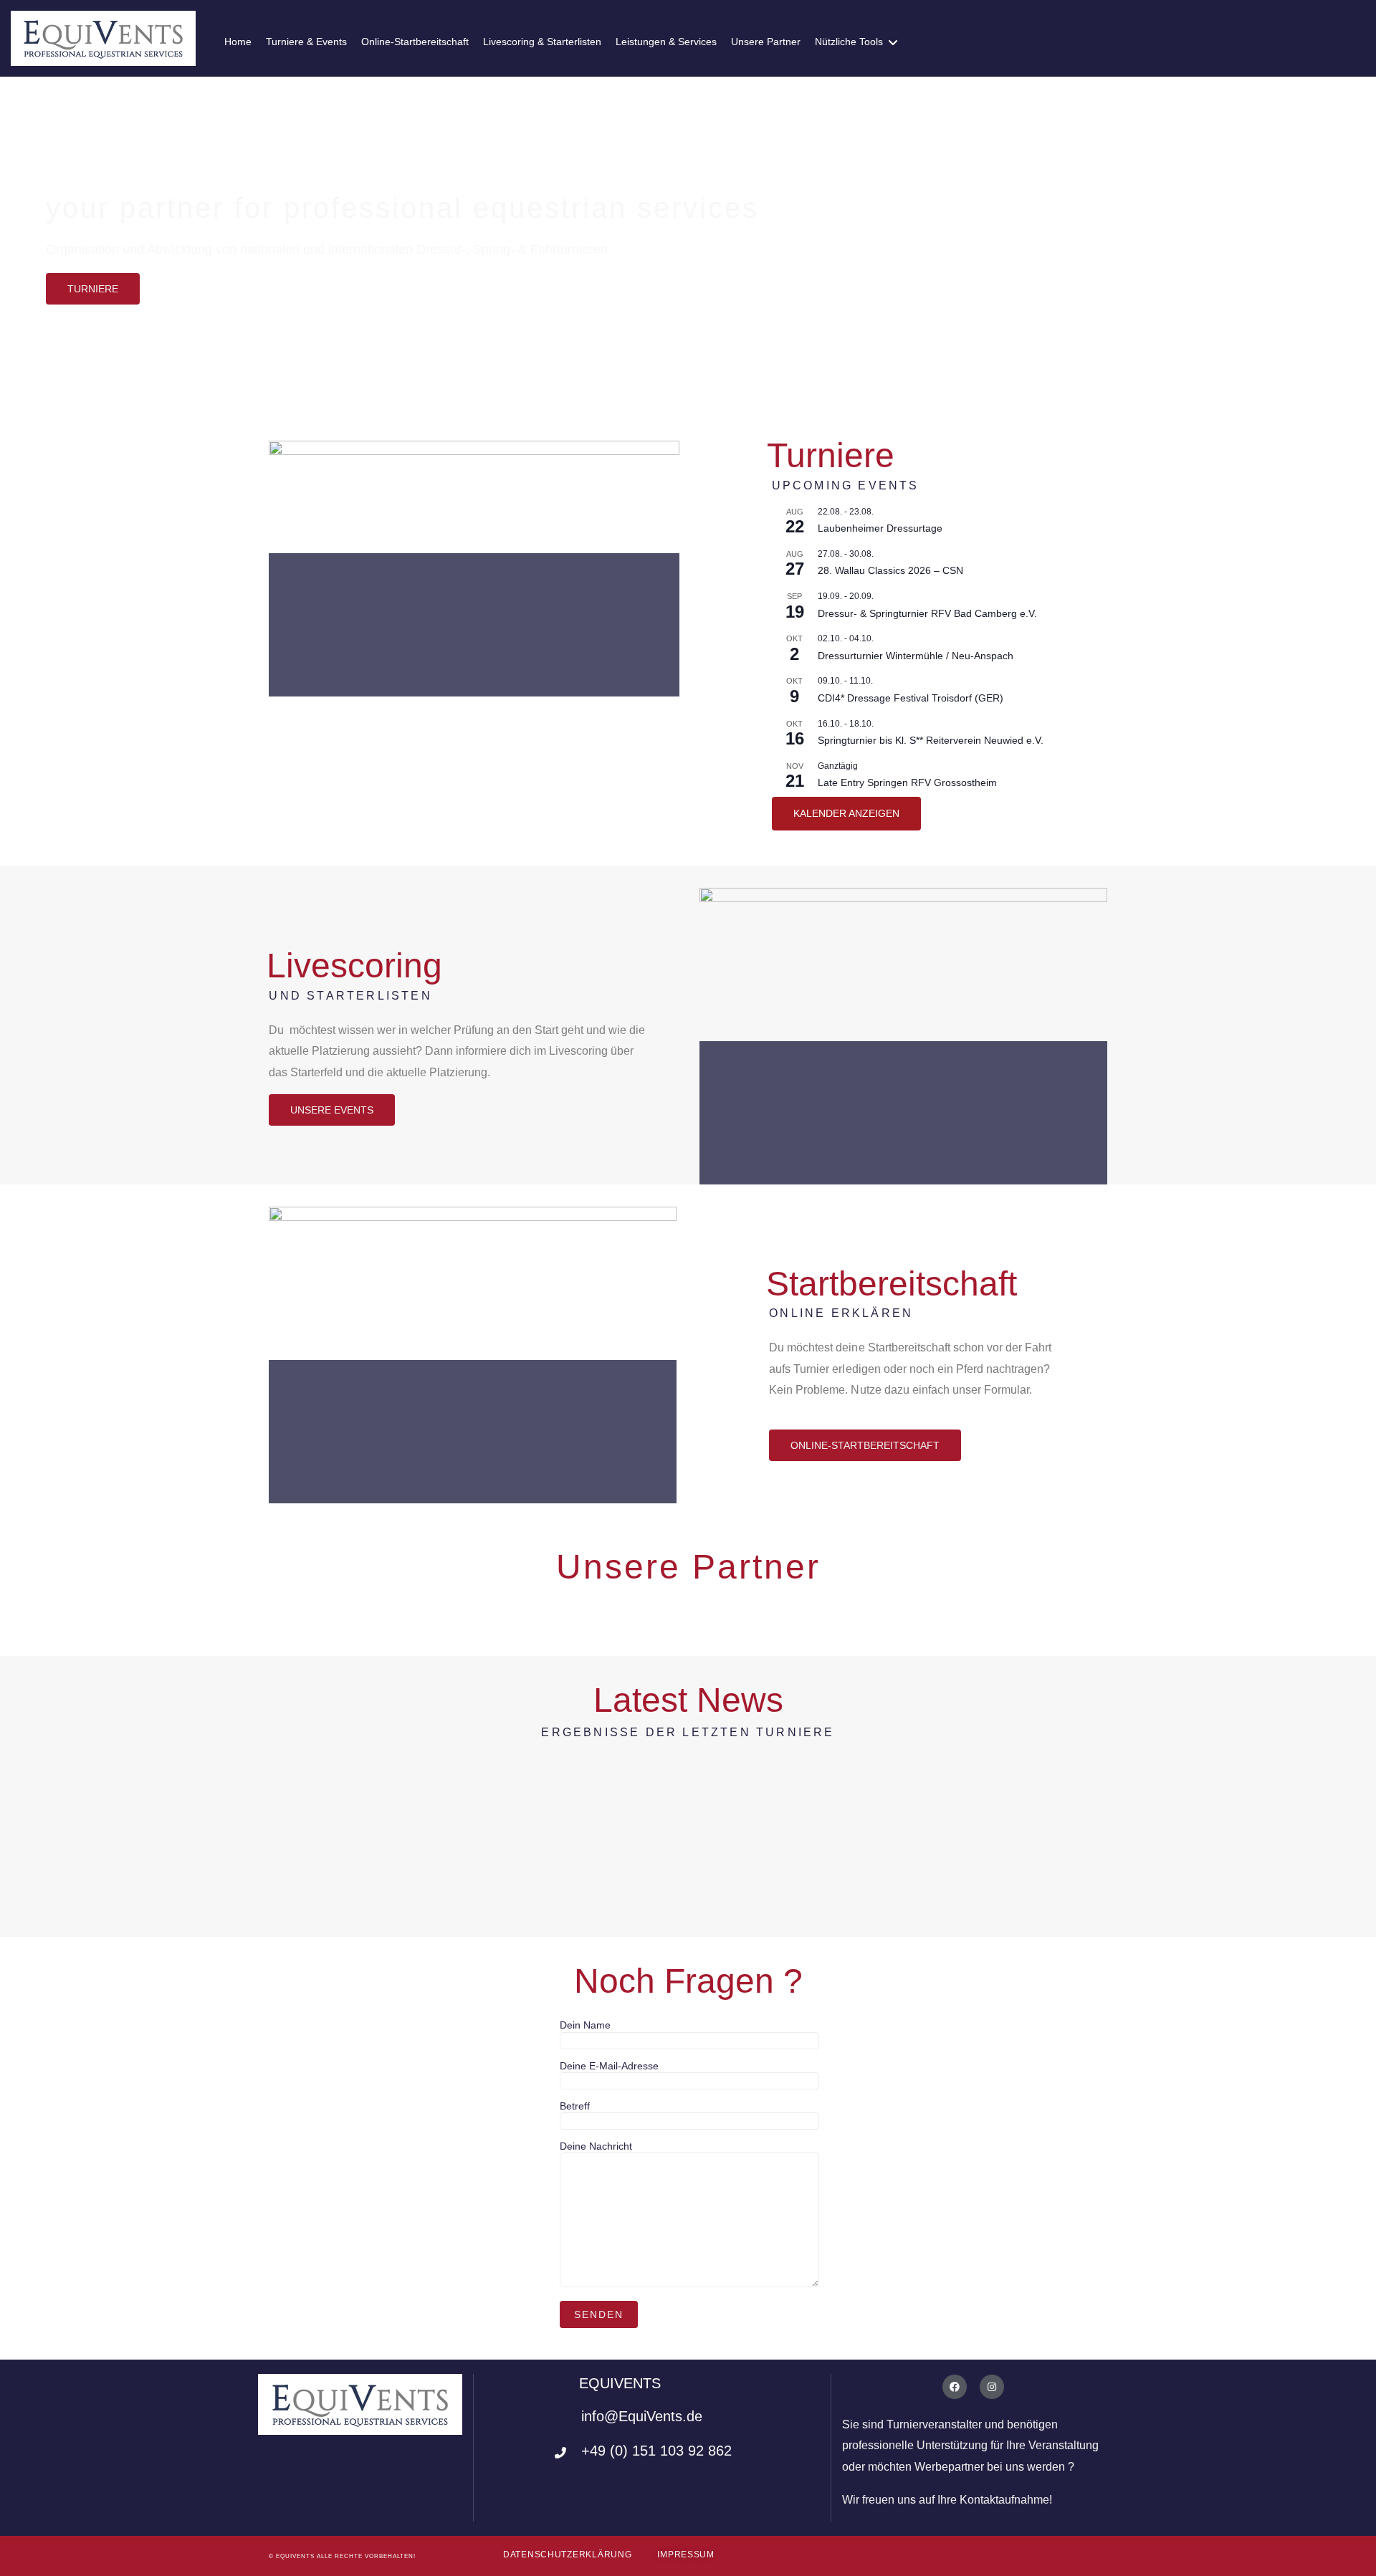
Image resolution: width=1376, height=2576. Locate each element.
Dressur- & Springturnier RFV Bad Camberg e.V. (927, 613)
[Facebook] (955, 2387)
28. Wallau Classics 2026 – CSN (890, 570)
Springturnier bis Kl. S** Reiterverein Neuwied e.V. (931, 740)
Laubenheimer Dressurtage (880, 528)
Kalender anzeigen (846, 813)
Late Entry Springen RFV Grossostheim (907, 782)
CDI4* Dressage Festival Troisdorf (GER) (911, 698)
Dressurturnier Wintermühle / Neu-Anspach (916, 656)
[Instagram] (992, 2387)
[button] (93, 289)
